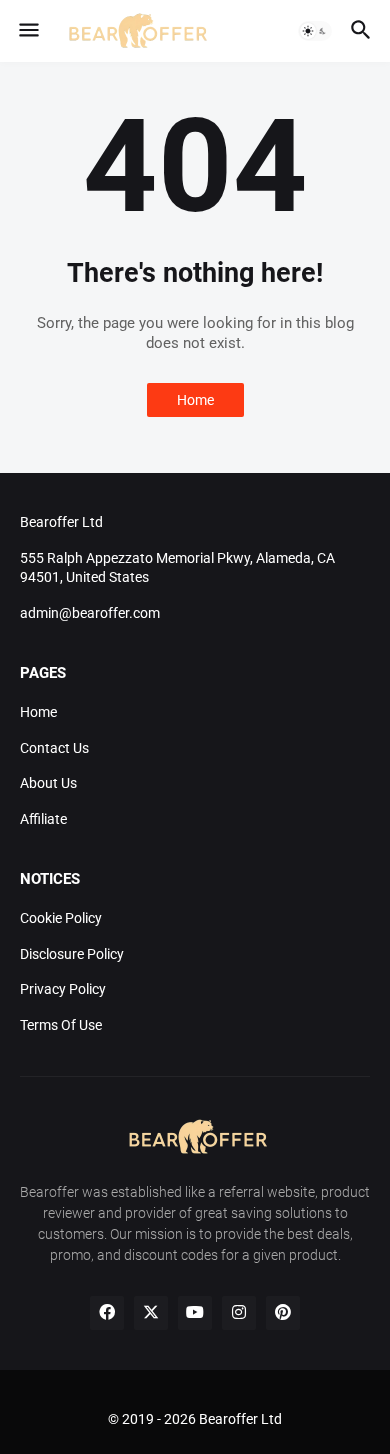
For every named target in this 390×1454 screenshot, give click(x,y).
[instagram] (239, 1313)
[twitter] (151, 1313)
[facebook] (107, 1313)
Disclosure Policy (72, 954)
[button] (27, 31)
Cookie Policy (61, 918)
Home (195, 400)
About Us (48, 783)
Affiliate (43, 819)
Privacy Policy (63, 989)
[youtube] (195, 1313)
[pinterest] (283, 1313)
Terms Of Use (61, 1025)
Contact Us (54, 748)
